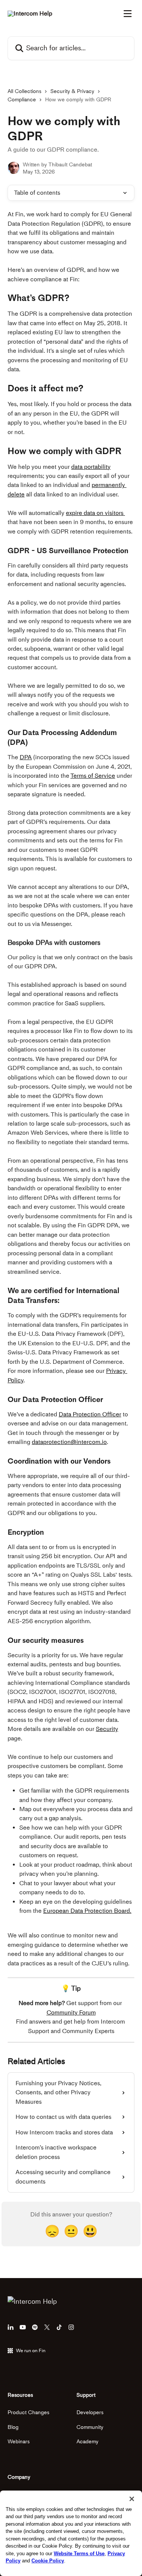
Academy (87, 2442)
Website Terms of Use (79, 2554)
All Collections (24, 91)
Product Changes (28, 2412)
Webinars (19, 2442)
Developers (90, 2412)
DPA (26, 757)
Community (90, 2427)
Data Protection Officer (90, 1414)
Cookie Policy (48, 2561)
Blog (13, 2427)
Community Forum (71, 2012)
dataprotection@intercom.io (69, 1442)
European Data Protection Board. (87, 1911)
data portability (91, 467)
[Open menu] (128, 14)
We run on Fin (31, 2350)
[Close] (132, 2499)
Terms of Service (93, 776)
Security (107, 1729)
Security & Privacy (72, 91)
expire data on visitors (95, 513)
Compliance (22, 100)
